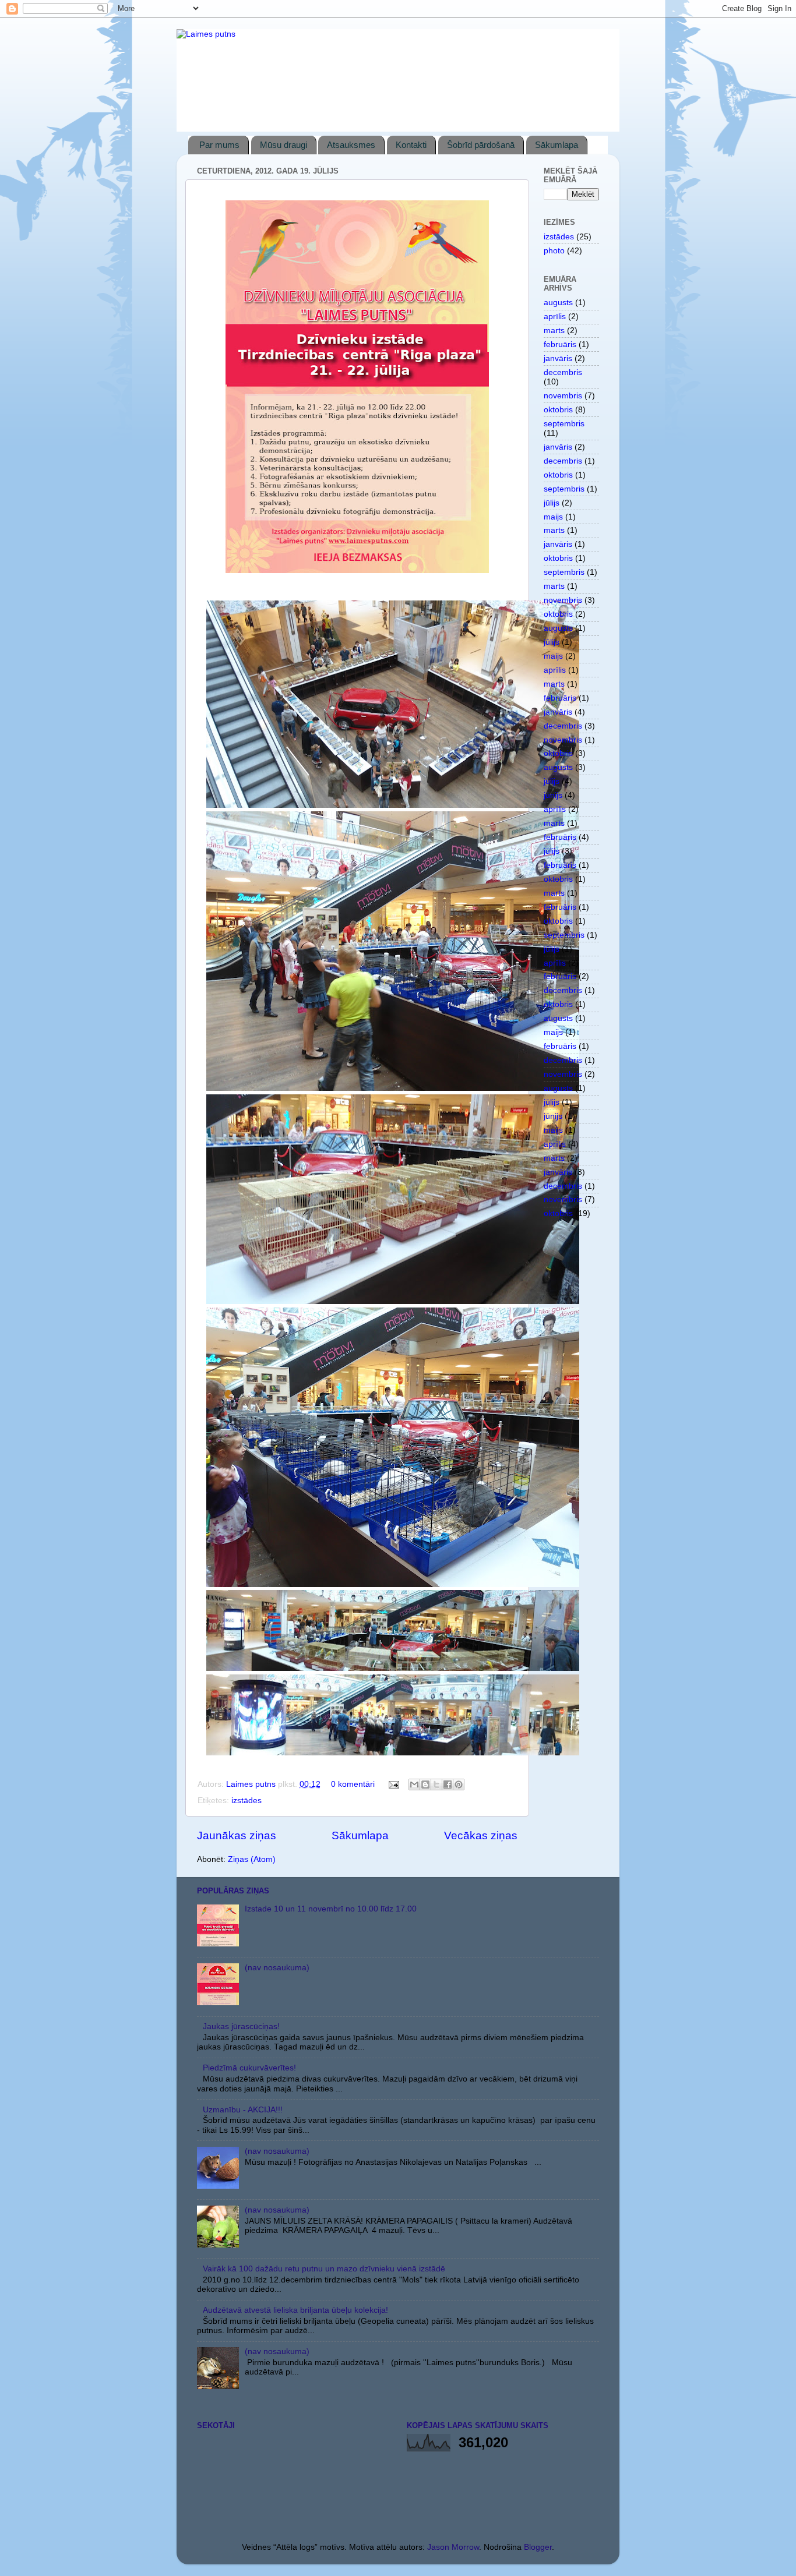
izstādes (246, 1801)
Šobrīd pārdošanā (481, 145)
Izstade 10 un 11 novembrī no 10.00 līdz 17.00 (331, 1909)
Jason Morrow (453, 2547)
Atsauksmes (351, 145)
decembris (563, 372)
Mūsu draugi (283, 145)
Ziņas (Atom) (252, 1859)
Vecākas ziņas (481, 1835)
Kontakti (411, 145)
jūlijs (552, 503)
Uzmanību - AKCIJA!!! (243, 2110)
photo (554, 251)
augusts (558, 303)
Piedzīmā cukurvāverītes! (249, 2068)
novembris (563, 396)
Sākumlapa (557, 145)
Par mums (219, 145)
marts (554, 331)
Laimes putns (252, 1784)
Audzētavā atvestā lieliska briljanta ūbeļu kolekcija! (295, 2310)
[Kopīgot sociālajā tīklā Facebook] (448, 1785)
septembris (564, 424)
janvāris (558, 358)
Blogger (538, 2547)
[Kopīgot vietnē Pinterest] (459, 1785)
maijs (553, 517)
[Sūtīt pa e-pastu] (414, 1785)
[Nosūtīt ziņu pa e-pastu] (393, 1784)
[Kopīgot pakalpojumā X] (436, 1785)
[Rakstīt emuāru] (425, 1785)
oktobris (558, 410)
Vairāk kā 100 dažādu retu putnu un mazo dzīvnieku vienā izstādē (324, 2269)
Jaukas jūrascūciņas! (241, 2026)
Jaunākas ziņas (237, 1835)
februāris (560, 344)
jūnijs (553, 795)
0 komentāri (353, 1784)
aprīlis (555, 317)
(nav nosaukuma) (277, 1968)
